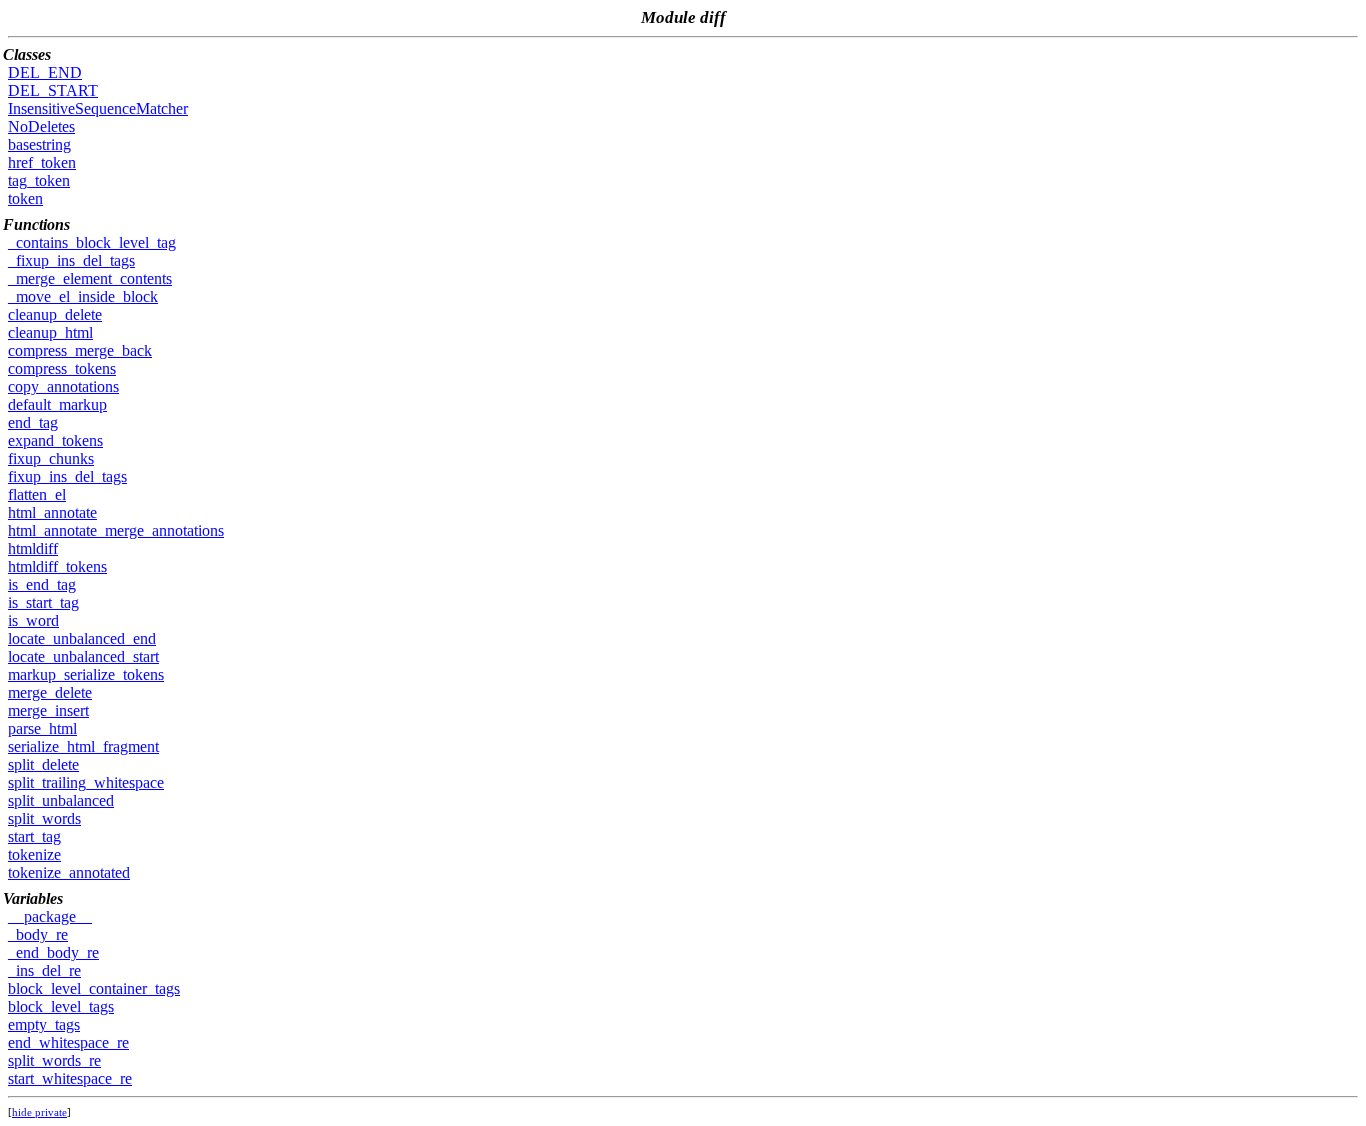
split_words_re (54, 1060)
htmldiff (33, 548)
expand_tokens (55, 440)
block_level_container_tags (94, 988)
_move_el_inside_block (83, 296)
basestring (39, 144)
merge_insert (48, 710)
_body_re (38, 934)
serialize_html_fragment (83, 746)
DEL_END (45, 72)
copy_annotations (63, 386)
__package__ (50, 916)
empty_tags (44, 1024)
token (25, 198)
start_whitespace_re (70, 1078)
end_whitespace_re (68, 1042)
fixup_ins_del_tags (67, 476)
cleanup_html (50, 332)
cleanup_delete (55, 314)
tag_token (39, 180)
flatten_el (37, 494)
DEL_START (53, 90)
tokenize (34, 854)
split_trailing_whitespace (86, 782)
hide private (39, 1112)
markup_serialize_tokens (86, 674)
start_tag (34, 836)
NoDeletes (41, 126)
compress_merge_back (80, 350)
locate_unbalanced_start (83, 656)
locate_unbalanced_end (82, 638)
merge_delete (50, 692)
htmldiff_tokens (57, 566)
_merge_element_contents (90, 278)
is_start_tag (43, 602)
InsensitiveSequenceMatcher (98, 108)
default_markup (57, 404)
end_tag (33, 422)
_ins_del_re (44, 970)
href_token (42, 162)
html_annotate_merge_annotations (116, 530)
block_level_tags (61, 1006)
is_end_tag (42, 584)
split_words (44, 818)
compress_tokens (62, 368)
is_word (33, 620)
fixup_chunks (51, 458)
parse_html (42, 728)
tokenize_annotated (69, 872)
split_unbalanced (61, 800)
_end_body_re (53, 952)
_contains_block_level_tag (92, 242)
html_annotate (52, 512)
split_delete (43, 764)
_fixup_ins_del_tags (71, 260)
